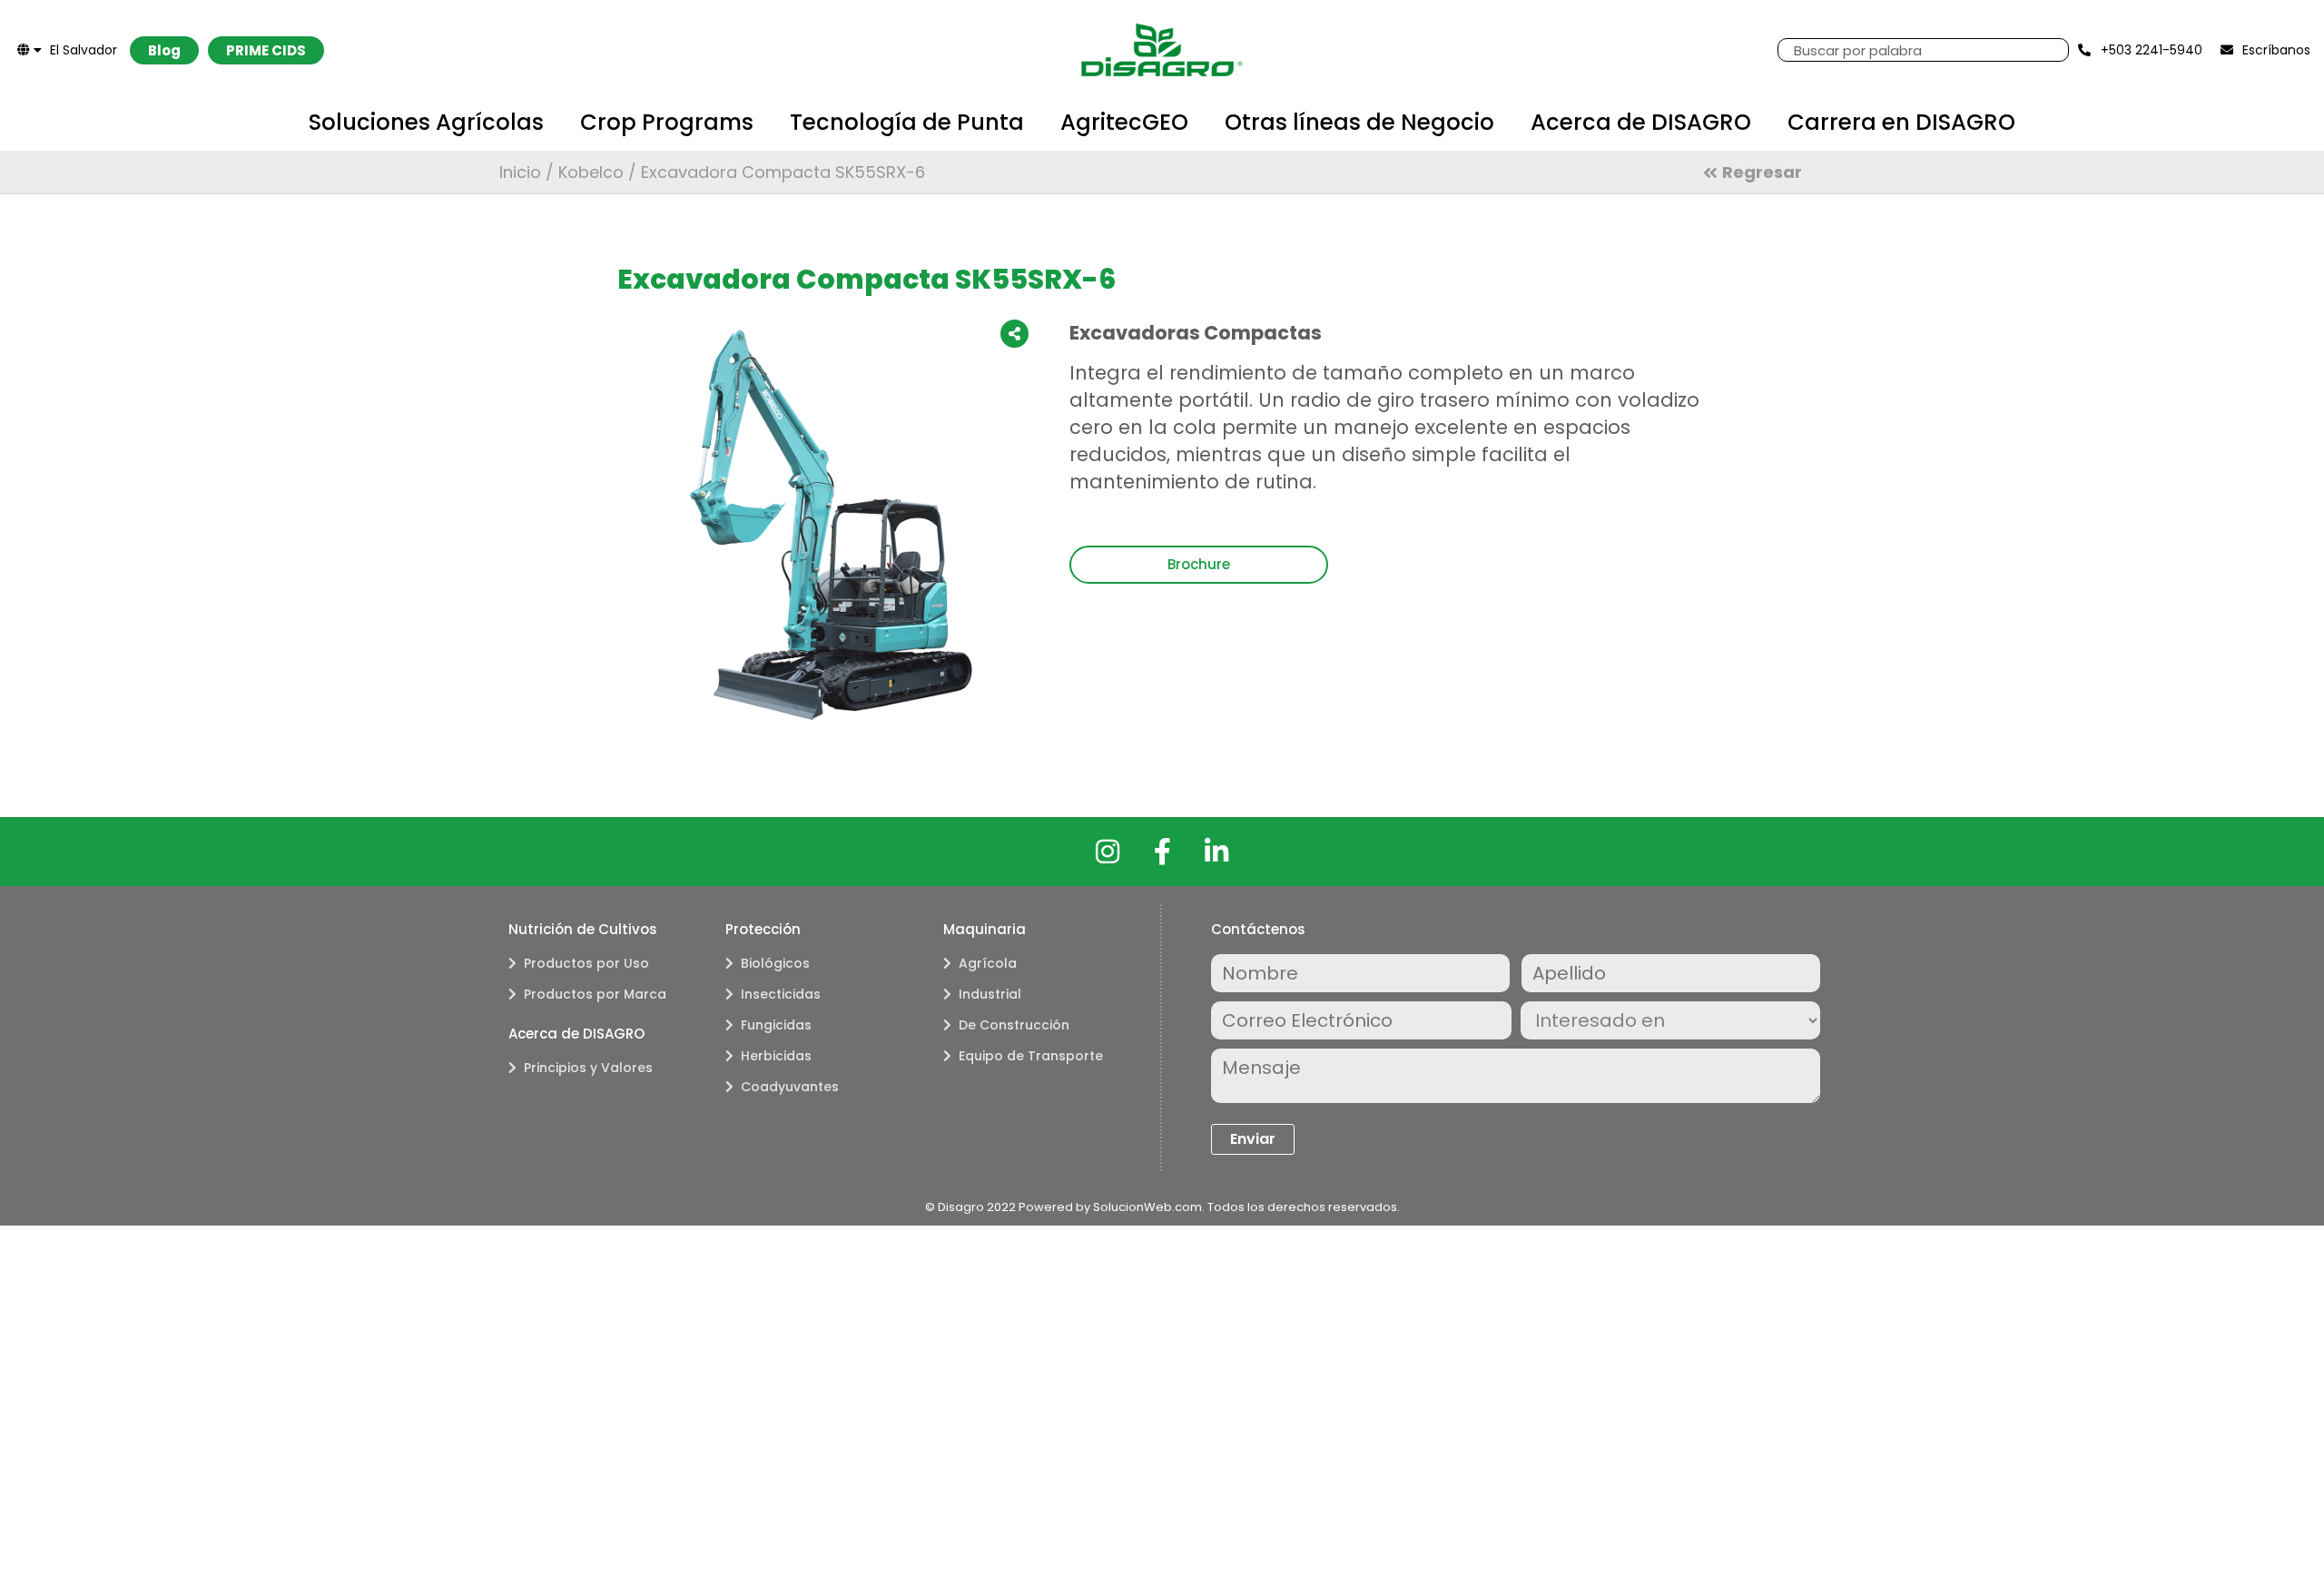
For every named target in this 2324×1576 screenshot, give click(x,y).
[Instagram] (1108, 852)
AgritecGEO (1124, 122)
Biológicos (775, 963)
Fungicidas (776, 1025)
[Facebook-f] (1162, 852)
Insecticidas (781, 994)
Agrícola (988, 963)
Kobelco (591, 172)
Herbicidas (776, 1056)
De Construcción (1014, 1025)
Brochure (1199, 564)
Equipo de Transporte (1031, 1056)
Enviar (1253, 1139)
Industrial (990, 994)
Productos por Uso (586, 963)
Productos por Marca (595, 994)
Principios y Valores (588, 1068)
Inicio (520, 172)
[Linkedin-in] (1216, 852)
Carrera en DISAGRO (1901, 122)
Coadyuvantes (790, 1087)
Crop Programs (667, 122)
